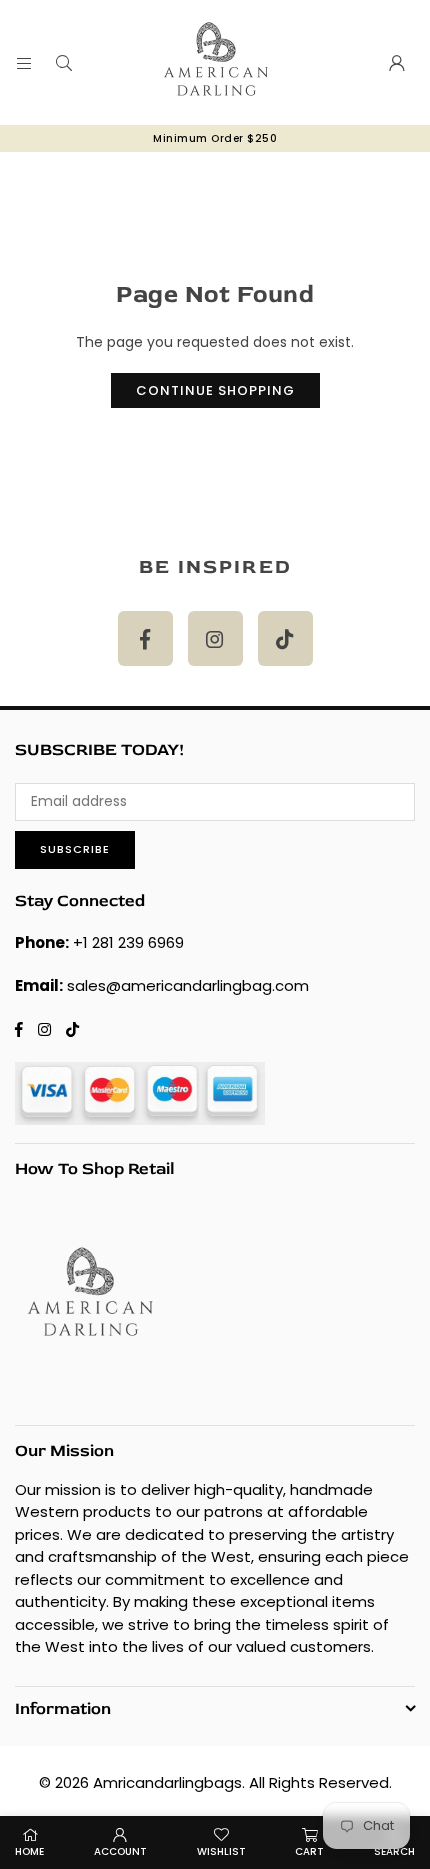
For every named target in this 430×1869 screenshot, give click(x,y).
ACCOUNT (120, 1851)
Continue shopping (215, 390)
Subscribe (75, 849)
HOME (29, 1851)
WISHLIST (221, 1851)
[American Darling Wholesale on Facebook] (145, 638)
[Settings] (397, 63)
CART (309, 1851)
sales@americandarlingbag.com (188, 985)
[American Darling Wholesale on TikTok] (285, 638)
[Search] (64, 63)
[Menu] (24, 63)
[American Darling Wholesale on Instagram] (215, 638)
